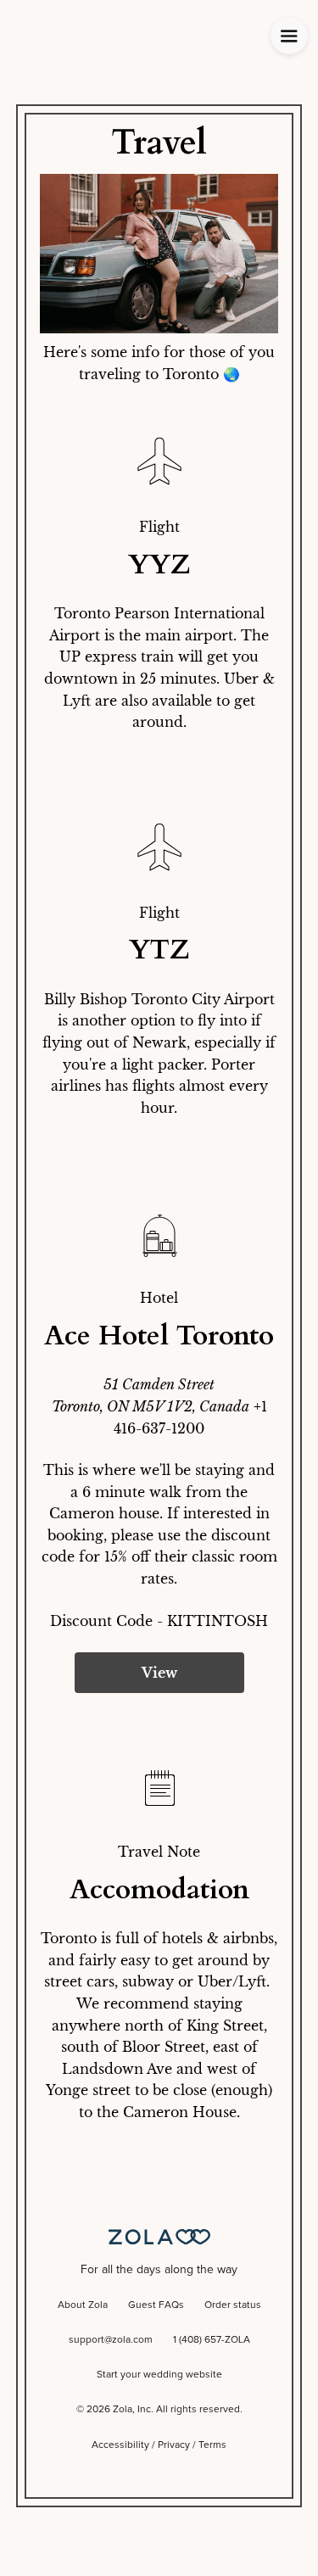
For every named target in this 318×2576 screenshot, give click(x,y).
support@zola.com (111, 2340)
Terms (212, 2445)
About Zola (83, 2305)
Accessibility (120, 2445)
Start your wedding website (159, 2375)
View (159, 1673)
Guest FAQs (156, 2305)
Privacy (174, 2445)
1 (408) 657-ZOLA (212, 2340)
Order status (233, 2305)
